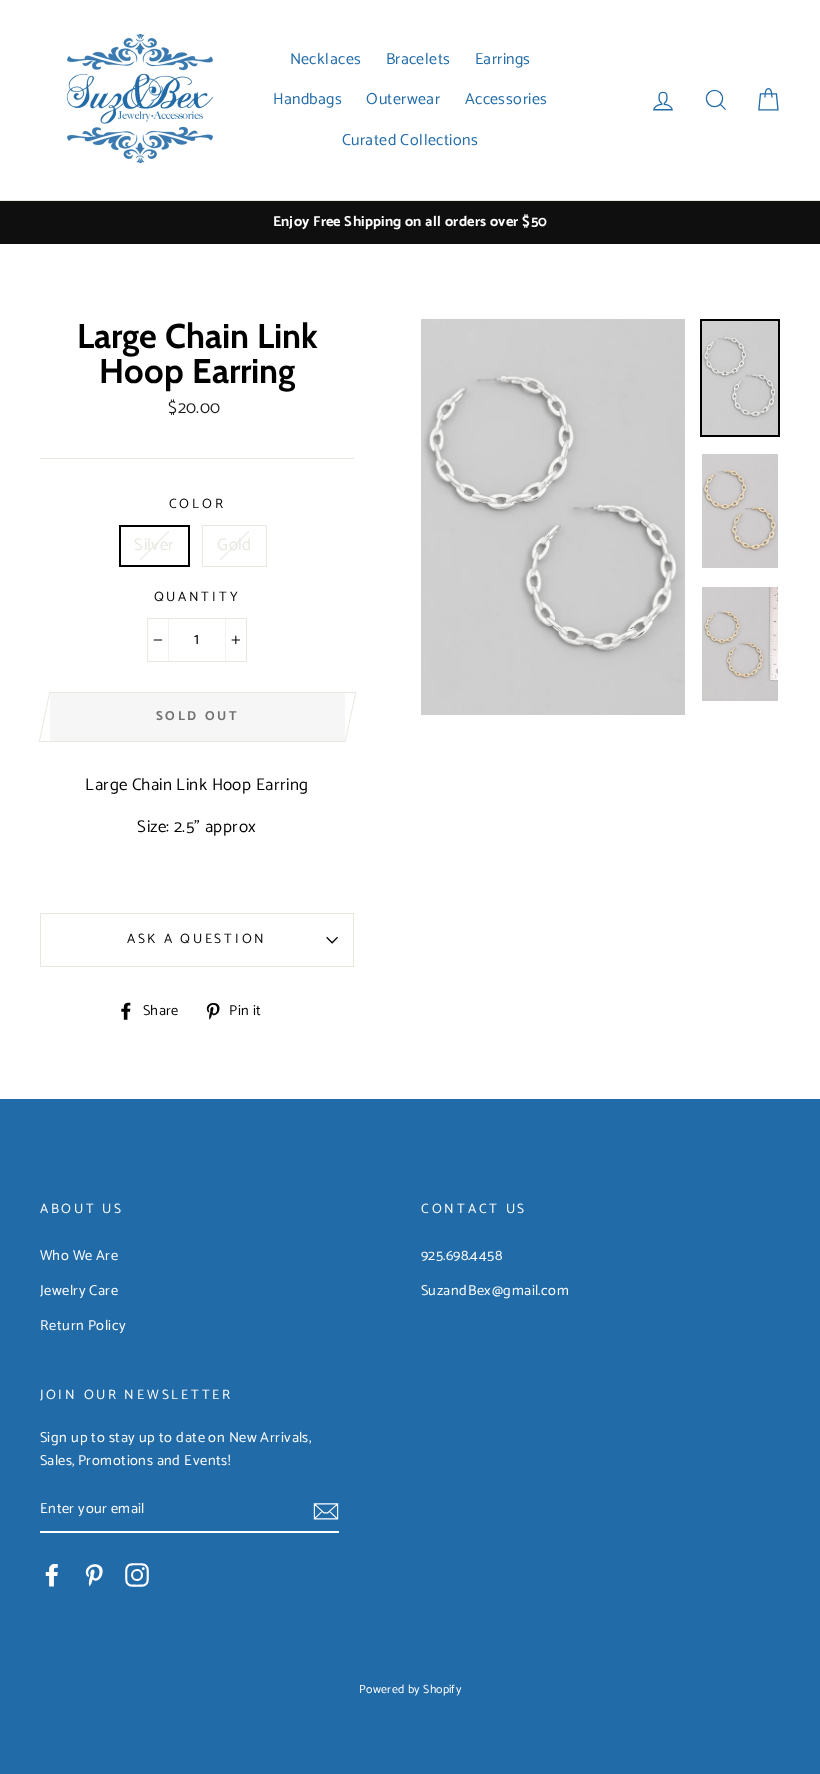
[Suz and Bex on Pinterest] (94, 1575)
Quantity (197, 597)
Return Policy (83, 1326)
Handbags (307, 99)
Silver (154, 545)
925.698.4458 (461, 1256)
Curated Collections (410, 140)
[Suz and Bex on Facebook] (52, 1575)
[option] (410, 222)
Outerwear (403, 99)
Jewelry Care (79, 1291)
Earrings (502, 59)
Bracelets (418, 59)
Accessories (506, 99)
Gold (234, 545)
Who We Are (79, 1256)
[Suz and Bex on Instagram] (137, 1575)
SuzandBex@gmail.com (495, 1291)
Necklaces (326, 59)
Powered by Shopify (410, 1689)
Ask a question (197, 939)
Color (197, 504)
